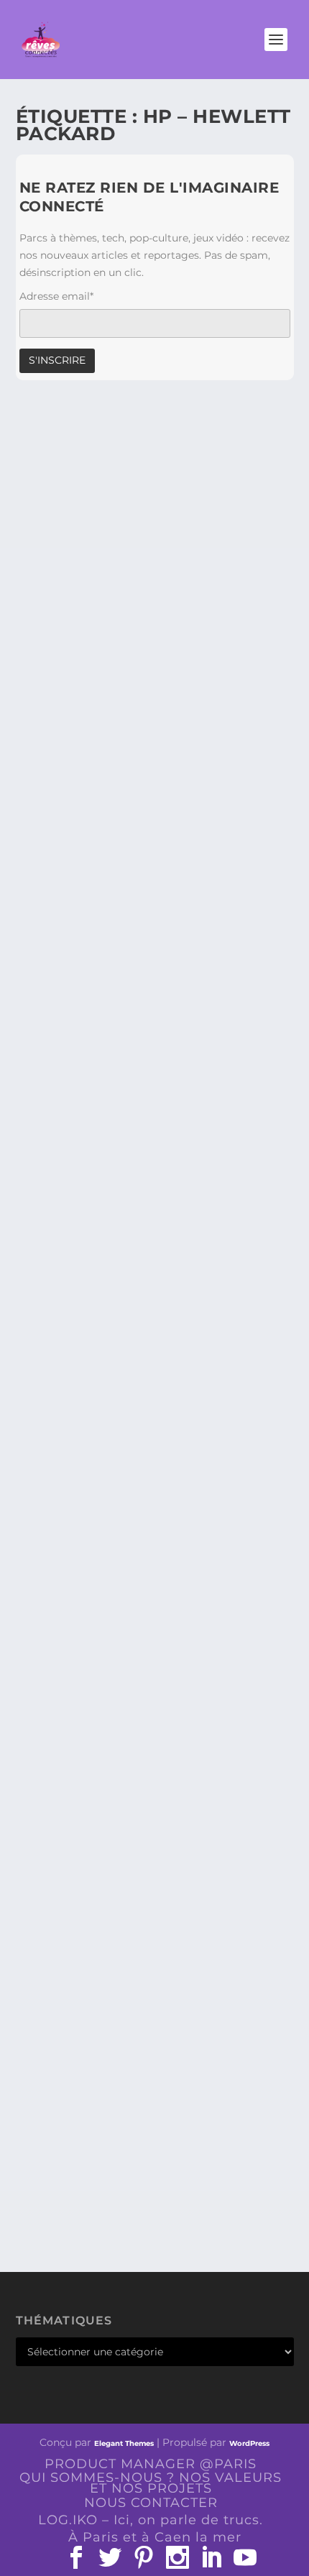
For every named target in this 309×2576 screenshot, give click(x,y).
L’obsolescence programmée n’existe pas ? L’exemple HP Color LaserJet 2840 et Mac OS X (152, 892)
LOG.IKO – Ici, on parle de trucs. (151, 2520)
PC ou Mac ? (73, 1235)
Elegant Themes (124, 2443)
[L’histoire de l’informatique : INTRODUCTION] (155, 1625)
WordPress (249, 2443)
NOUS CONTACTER (151, 2503)
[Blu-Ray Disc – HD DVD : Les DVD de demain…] (155, 1987)
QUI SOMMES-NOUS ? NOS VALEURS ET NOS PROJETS (151, 2483)
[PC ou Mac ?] (155, 1110)
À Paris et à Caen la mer (155, 2537)
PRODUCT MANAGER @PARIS (151, 2464)
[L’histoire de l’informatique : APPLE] (155, 1360)
